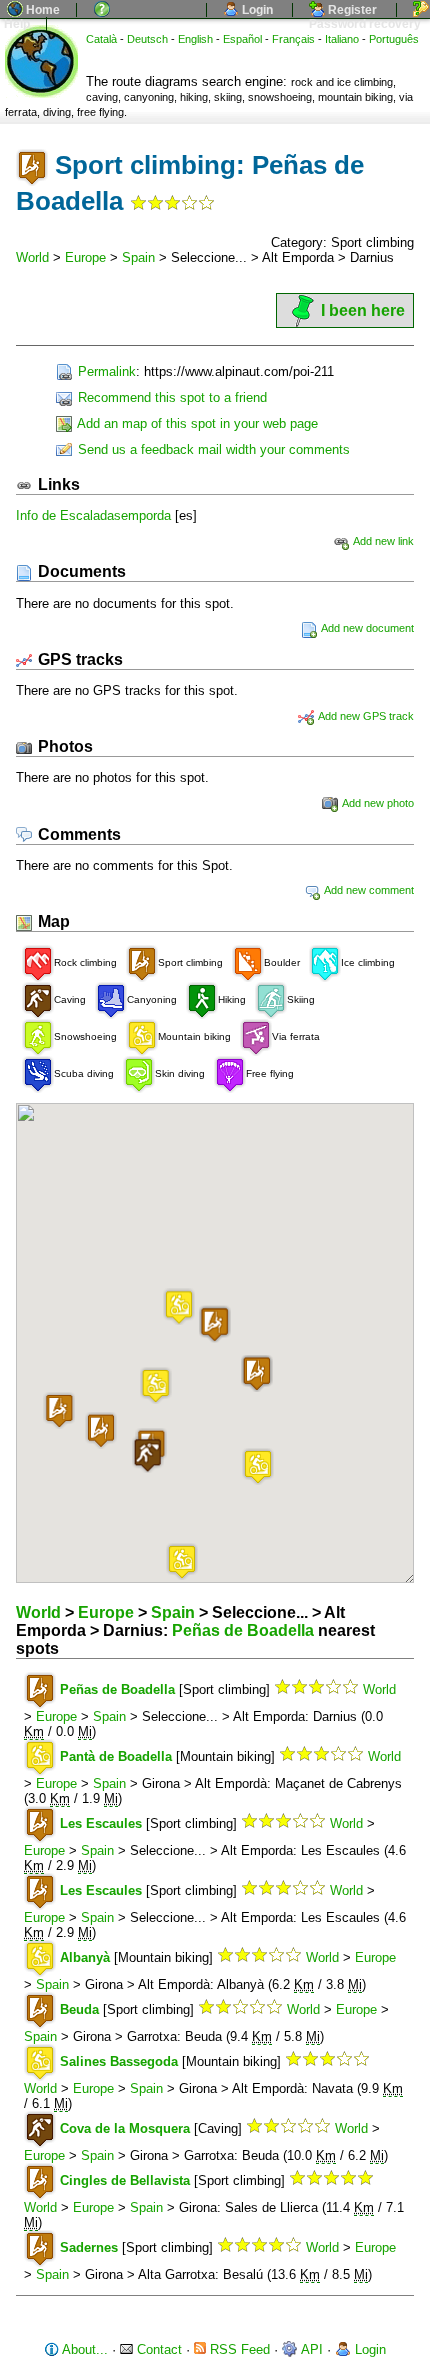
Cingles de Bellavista (125, 2180)
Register (351, 10)
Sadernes (89, 2247)
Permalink (105, 371)
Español (242, 39)
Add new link (382, 541)
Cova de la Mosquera (125, 2128)
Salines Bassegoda (119, 2061)
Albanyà (85, 1957)
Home (41, 10)
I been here (363, 310)
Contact (157, 2349)
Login (256, 10)
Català (101, 39)
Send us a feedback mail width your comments (212, 449)
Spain (138, 257)
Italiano (342, 39)
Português (394, 39)
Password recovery (363, 24)
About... (83, 2349)
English (195, 39)
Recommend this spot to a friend (170, 397)
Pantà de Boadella (116, 1756)
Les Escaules (101, 1823)
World (32, 257)
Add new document (366, 628)
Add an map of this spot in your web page (196, 423)
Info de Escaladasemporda (93, 515)
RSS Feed (238, 2349)
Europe (85, 257)
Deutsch (147, 39)
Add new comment (368, 890)
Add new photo (377, 803)
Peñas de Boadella (243, 1630)
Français (293, 39)
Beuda (79, 2009)
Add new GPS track (365, 716)
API (310, 2349)
